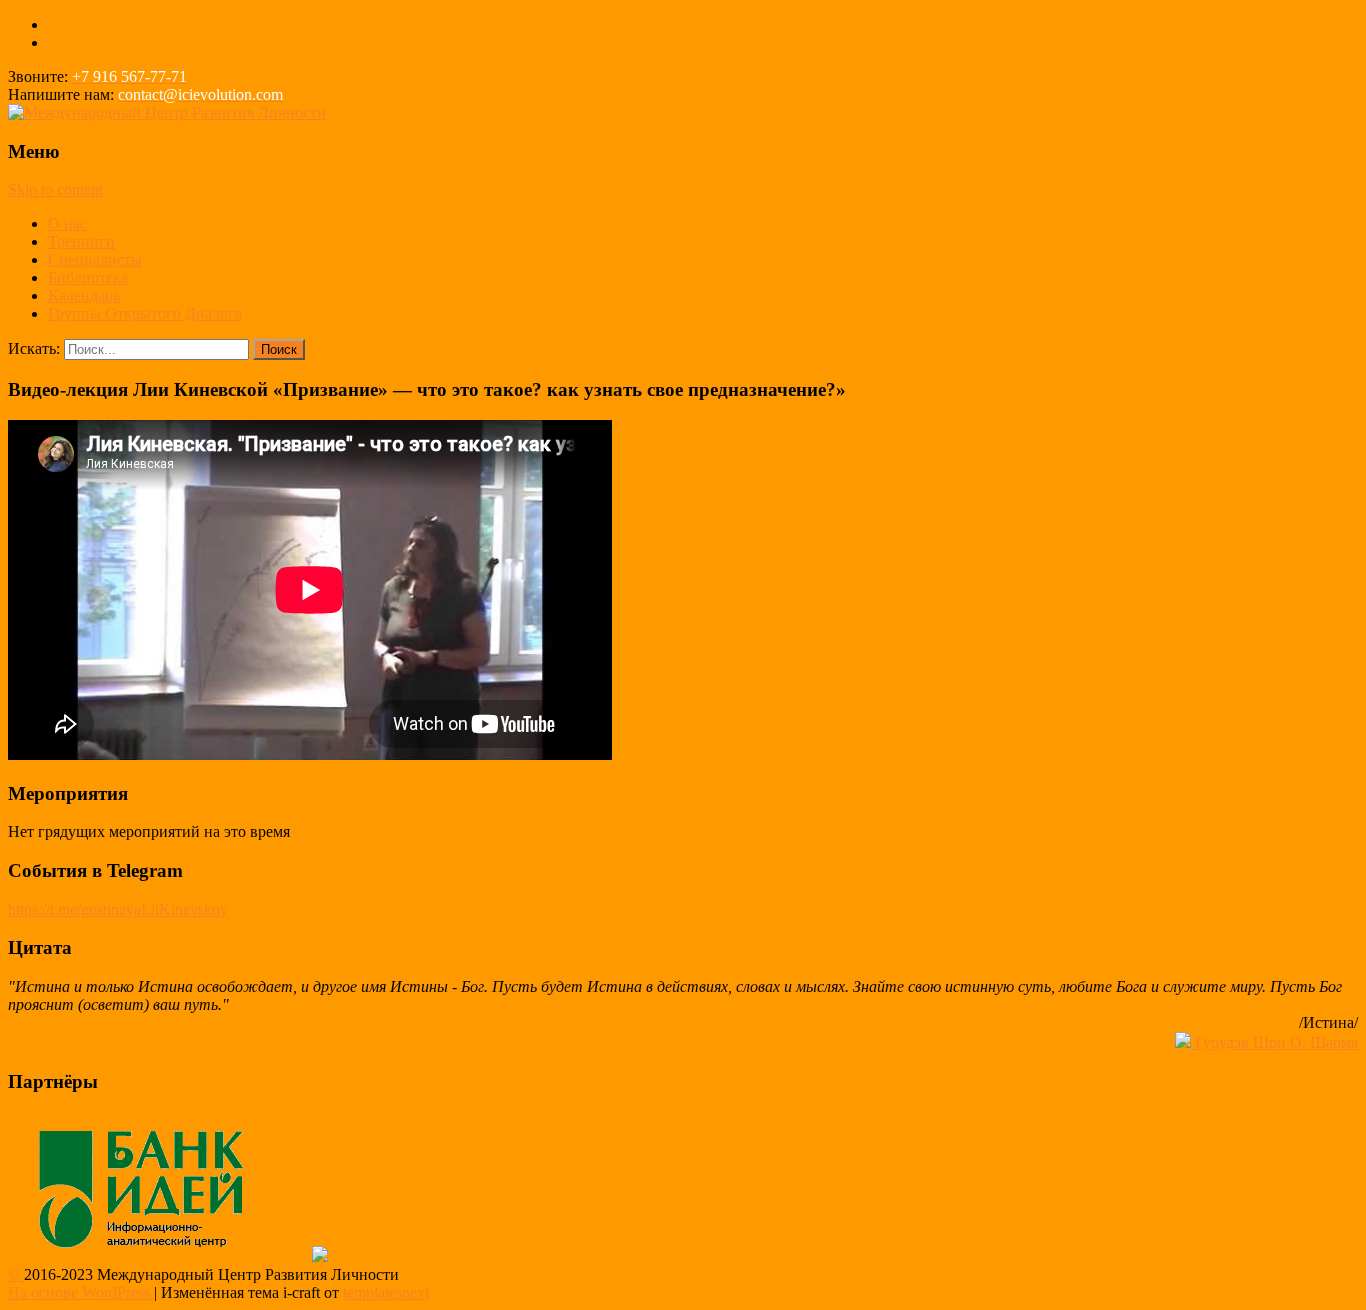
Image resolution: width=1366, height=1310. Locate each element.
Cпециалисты (95, 259)
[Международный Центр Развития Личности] (167, 112)
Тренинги (81, 241)
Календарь (84, 295)
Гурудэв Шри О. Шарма (1274, 1042)
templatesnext (386, 1292)
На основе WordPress (81, 1292)
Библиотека (88, 277)
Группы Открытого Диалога (145, 313)
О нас (67, 223)
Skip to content (55, 189)
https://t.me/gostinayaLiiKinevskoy (118, 909)
